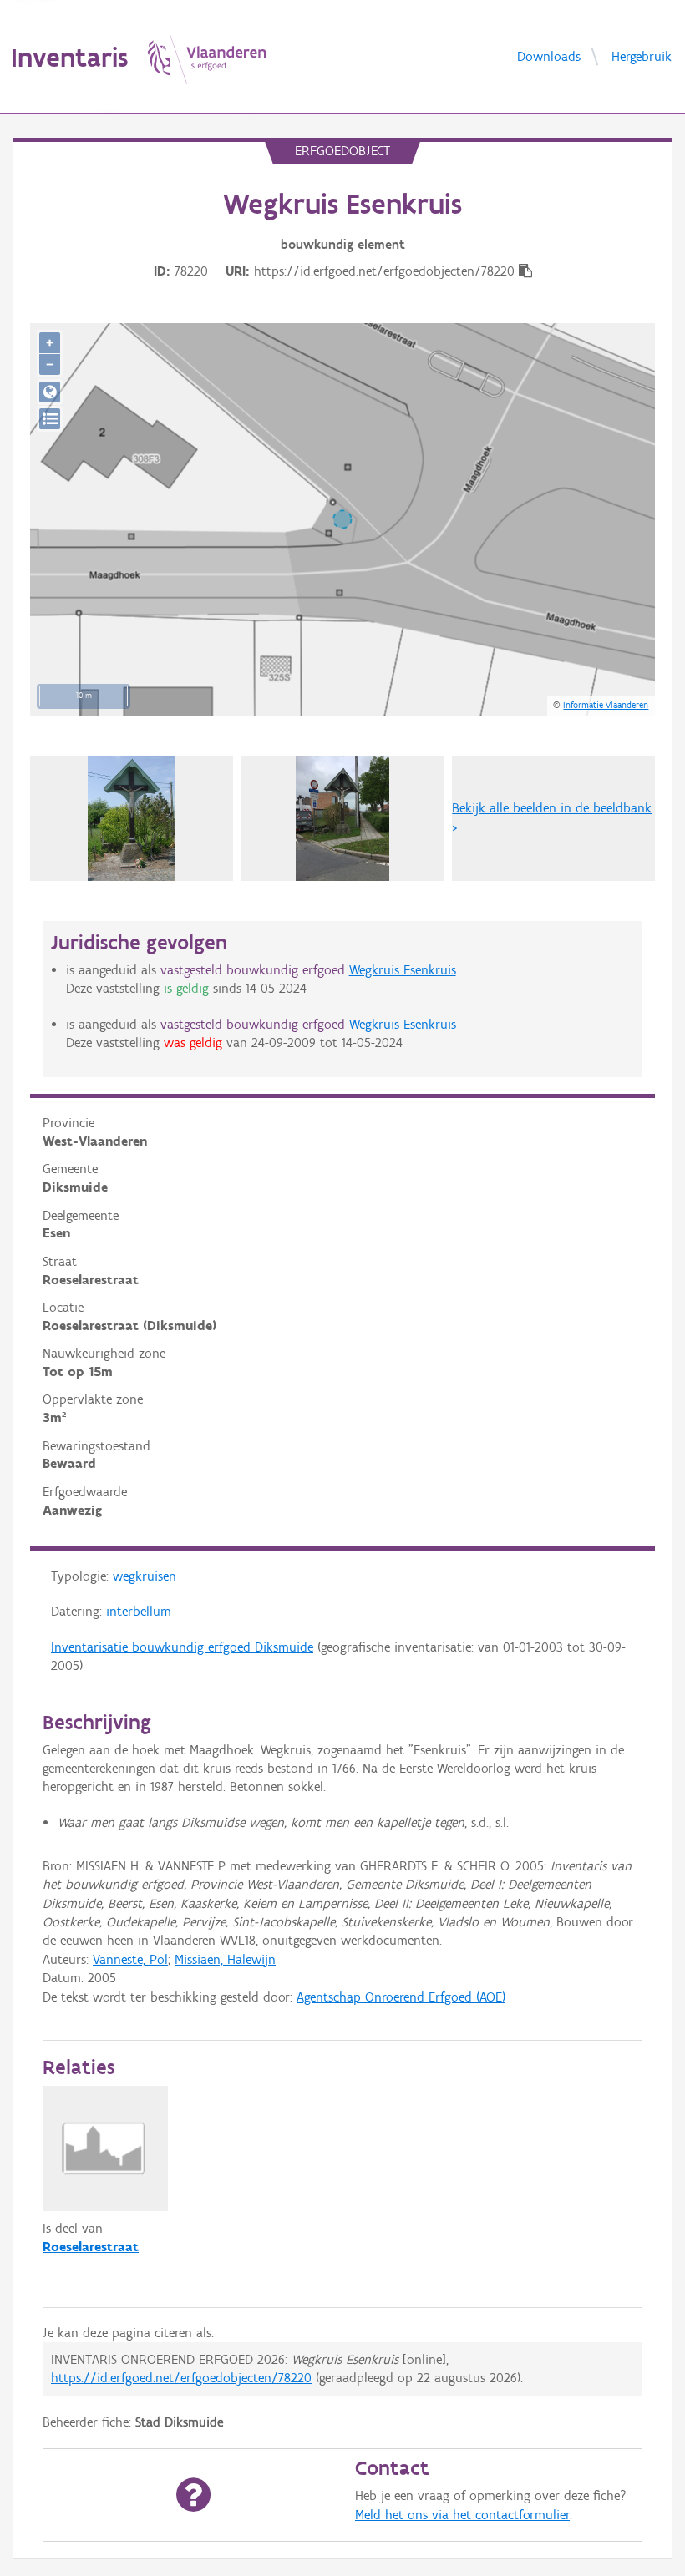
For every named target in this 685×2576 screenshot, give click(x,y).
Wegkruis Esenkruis (403, 970)
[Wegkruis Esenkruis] (343, 818)
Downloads (549, 56)
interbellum (139, 1611)
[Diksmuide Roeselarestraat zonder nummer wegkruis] (132, 818)
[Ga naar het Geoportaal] (50, 392)
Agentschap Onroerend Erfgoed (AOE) (401, 1997)
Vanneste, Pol (130, 1959)
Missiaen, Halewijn (225, 1959)
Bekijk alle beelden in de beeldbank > (552, 817)
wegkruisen (145, 1576)
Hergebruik (642, 56)
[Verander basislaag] (50, 419)
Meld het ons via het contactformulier (462, 2515)
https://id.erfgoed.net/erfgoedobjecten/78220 (181, 2378)
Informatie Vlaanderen (606, 705)
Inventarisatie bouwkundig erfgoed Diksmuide (182, 1647)
